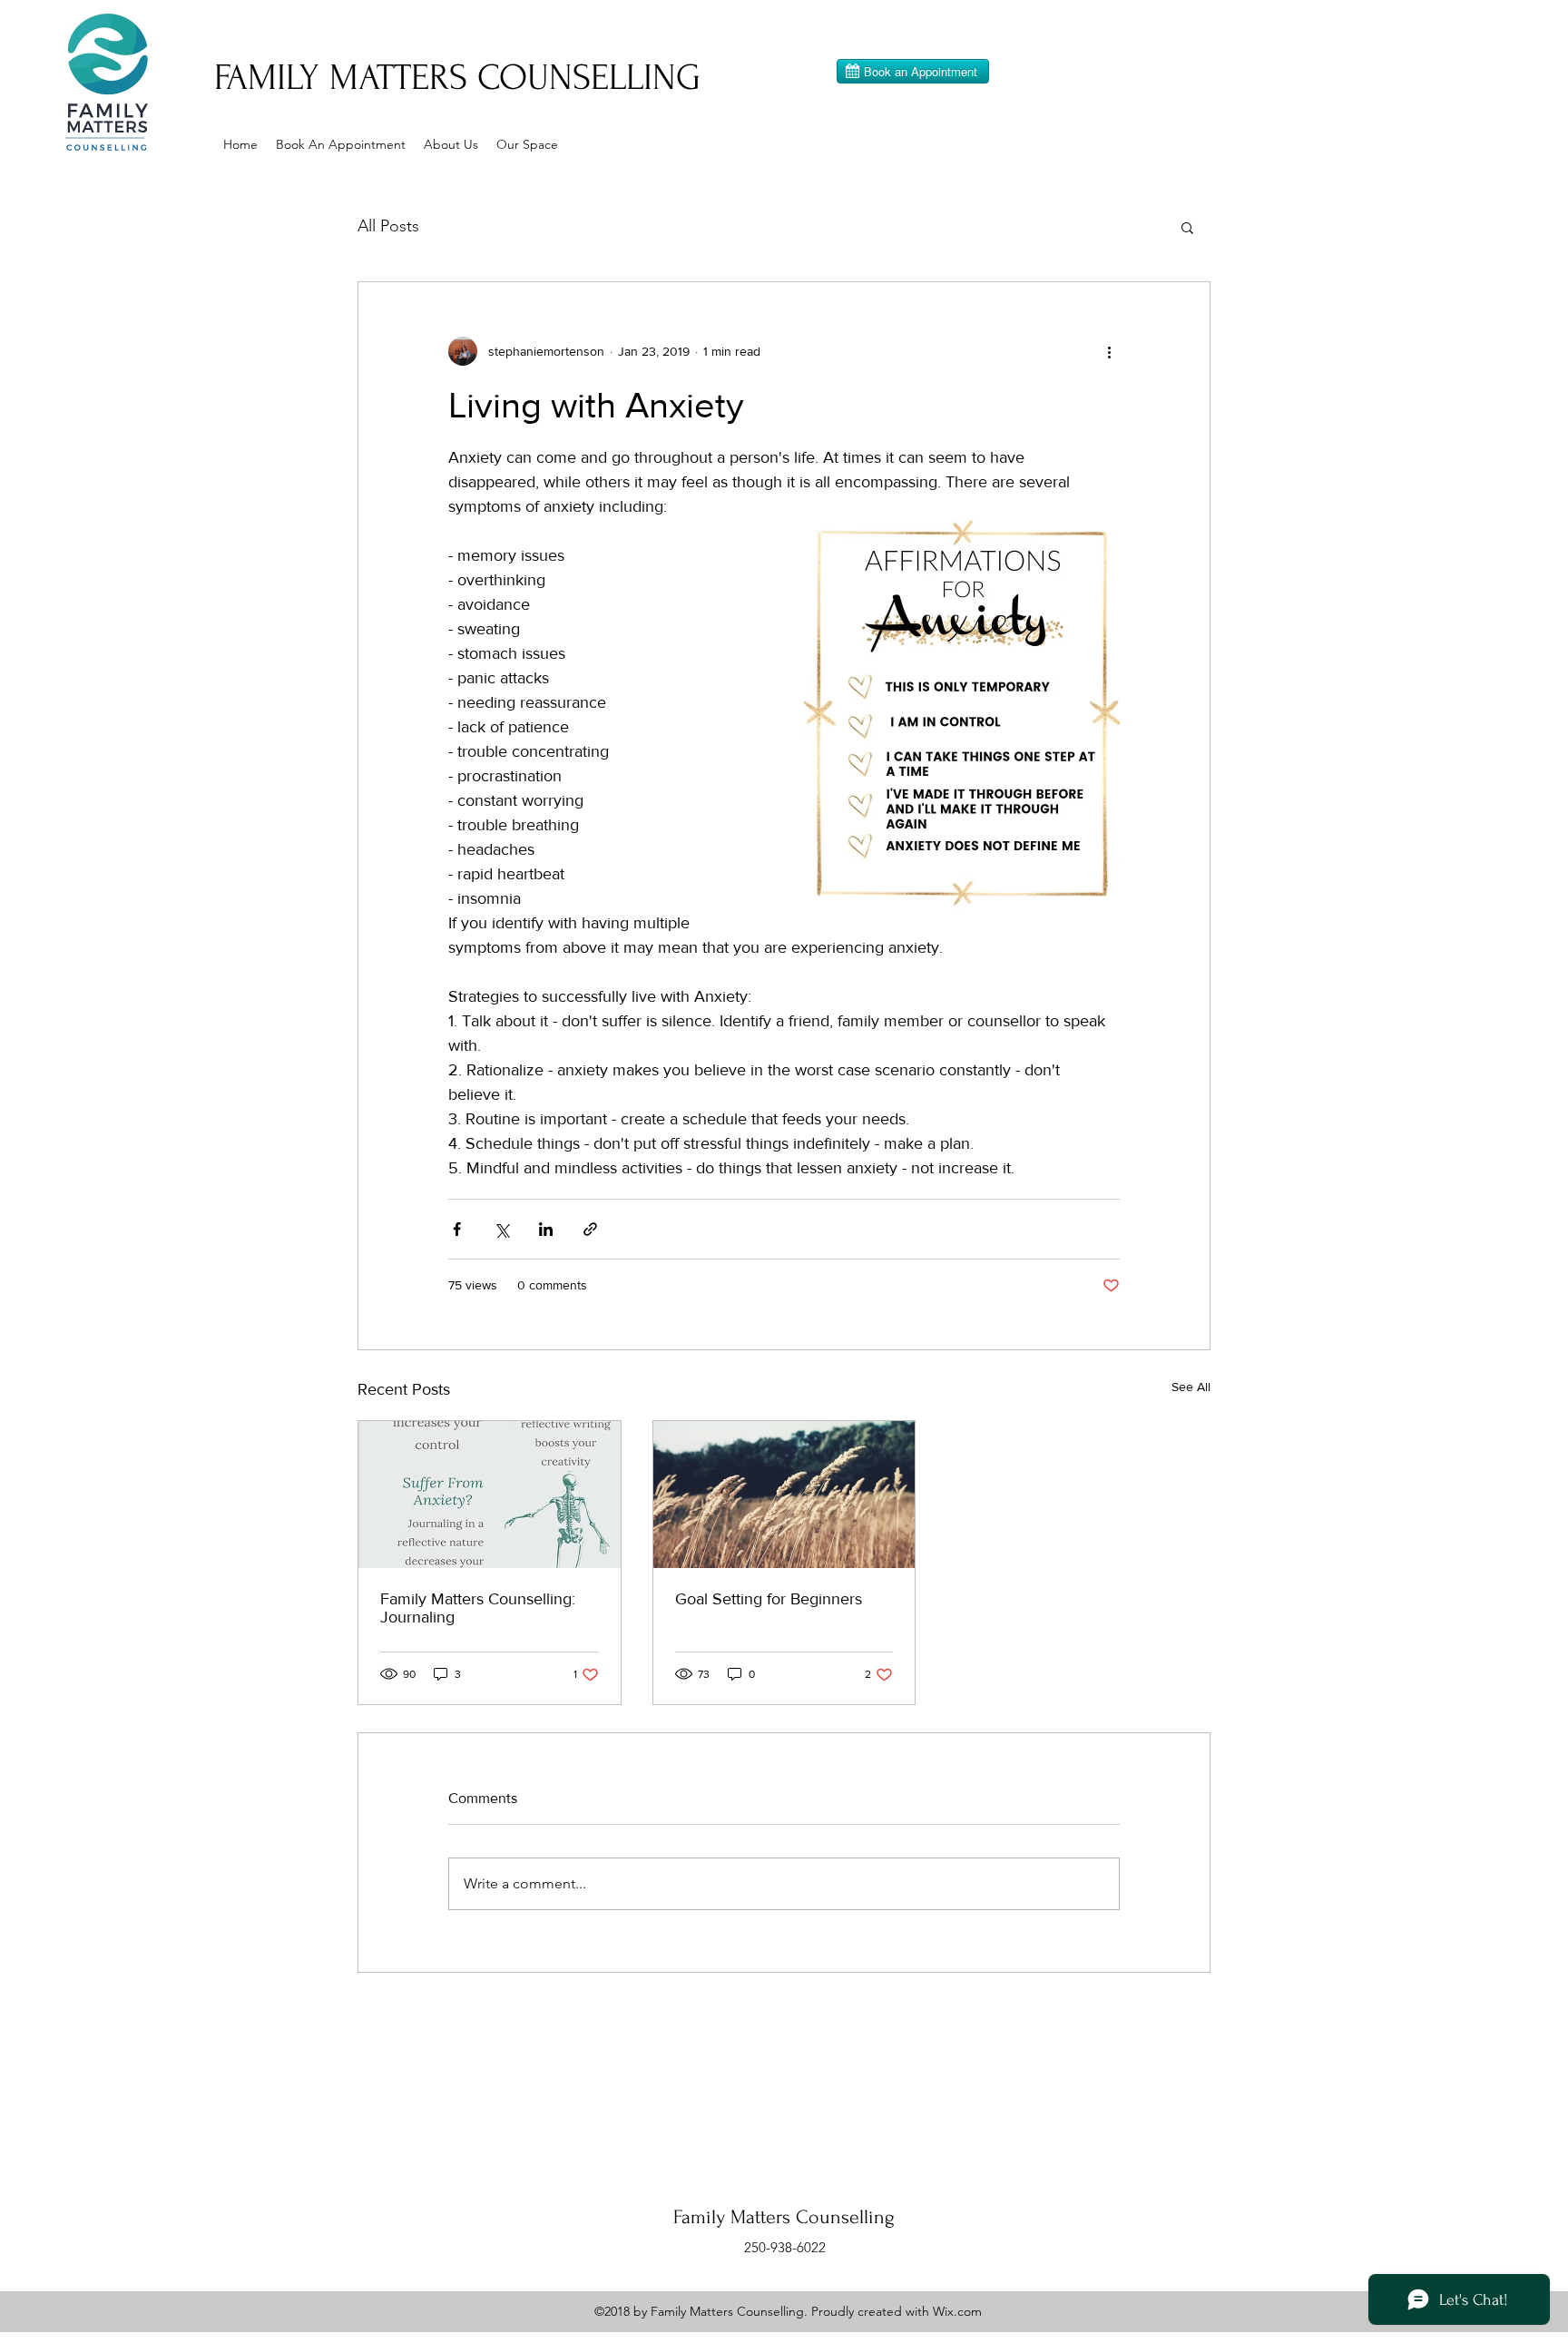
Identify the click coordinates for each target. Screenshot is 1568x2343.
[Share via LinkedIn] (546, 1229)
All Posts (388, 226)
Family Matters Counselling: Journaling (478, 1608)
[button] (1187, 227)
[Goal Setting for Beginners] (784, 1495)
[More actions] (1109, 351)
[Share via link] (590, 1229)
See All (1191, 1387)
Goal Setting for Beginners (769, 1599)
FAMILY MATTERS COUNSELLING (457, 78)
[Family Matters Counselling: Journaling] (490, 1495)
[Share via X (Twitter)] (501, 1229)
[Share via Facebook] (457, 1229)
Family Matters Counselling (784, 2217)
